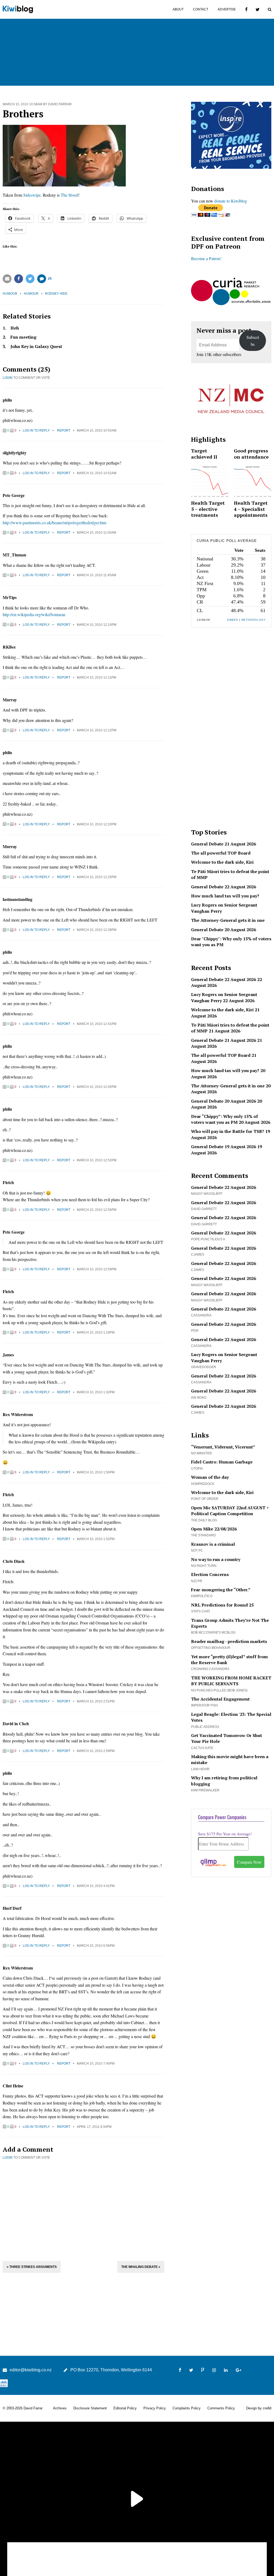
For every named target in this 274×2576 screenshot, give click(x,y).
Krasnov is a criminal (213, 1544)
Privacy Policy (155, 2408)
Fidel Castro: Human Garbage (222, 1462)
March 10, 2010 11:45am (96, 575)
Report (64, 430)
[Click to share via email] (7, 279)
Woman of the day (210, 1477)
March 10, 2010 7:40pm (96, 2064)
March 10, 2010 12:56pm (97, 1210)
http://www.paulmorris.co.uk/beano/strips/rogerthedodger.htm (54, 523)
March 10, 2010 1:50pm (96, 1472)
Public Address (205, 1727)
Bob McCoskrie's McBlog (213, 1633)
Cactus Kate (202, 1748)
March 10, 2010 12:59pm (97, 1269)
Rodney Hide (56, 294)
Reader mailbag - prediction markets (229, 1641)
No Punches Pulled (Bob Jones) (219, 1690)
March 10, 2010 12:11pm (96, 677)
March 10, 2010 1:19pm (96, 1332)
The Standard (203, 1535)
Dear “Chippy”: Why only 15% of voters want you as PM (224, 1119)
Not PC (197, 1551)
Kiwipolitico (202, 1596)
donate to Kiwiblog (231, 201)
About (178, 9)
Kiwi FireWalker (205, 1790)
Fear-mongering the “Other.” (221, 1590)
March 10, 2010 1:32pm (96, 1392)
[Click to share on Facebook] (19, 279)
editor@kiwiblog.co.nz (31, 2370)
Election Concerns (210, 1574)
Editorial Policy (125, 2408)
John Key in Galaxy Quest (36, 346)
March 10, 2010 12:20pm (97, 824)
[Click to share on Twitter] (30, 279)
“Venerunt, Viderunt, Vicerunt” (223, 1447)
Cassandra (201, 1315)
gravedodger (204, 1367)
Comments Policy (221, 2408)
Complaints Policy (187, 2408)
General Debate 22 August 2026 (224, 887)
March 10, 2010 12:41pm (97, 1024)
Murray (10, 700)
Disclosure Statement (90, 2408)
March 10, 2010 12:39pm (97, 930)
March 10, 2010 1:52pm (96, 1539)
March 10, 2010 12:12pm (97, 730)
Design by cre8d (259, 2408)
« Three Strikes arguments (32, 2267)
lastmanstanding (18, 899)
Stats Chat (201, 1611)
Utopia (197, 1469)
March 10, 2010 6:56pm (96, 1946)
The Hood (69, 195)
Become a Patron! (206, 258)
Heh (15, 328)
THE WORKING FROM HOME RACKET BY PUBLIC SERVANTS (231, 1681)
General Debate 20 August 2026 (224, 930)
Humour (10, 294)
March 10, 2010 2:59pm (96, 1751)
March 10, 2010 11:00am (96, 533)
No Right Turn (204, 1566)
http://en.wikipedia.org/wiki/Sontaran (34, 614)
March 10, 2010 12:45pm (97, 1087)
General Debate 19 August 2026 (224, 1147)
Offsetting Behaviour (211, 1648)
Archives (60, 2408)
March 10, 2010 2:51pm (96, 1701)
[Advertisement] (83, 2210)
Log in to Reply (36, 430)
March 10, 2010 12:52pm (97, 1160)
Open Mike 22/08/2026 (214, 1529)
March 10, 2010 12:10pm (97, 625)
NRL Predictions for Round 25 (222, 1605)
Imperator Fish (204, 1705)
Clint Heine (13, 2086)
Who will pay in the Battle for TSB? (228, 1131)
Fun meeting (23, 337)
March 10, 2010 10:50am (97, 430)
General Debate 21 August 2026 (224, 844)
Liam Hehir (200, 1769)
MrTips (10, 597)
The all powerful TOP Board (221, 853)
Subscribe (253, 341)
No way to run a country (216, 1559)
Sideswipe (32, 195)
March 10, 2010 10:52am (97, 473)
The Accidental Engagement (220, 1699)
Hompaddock (203, 1484)
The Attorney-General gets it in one (228, 920)
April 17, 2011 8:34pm (94, 2127)
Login (8, 378)
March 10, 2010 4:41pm (96, 1886)
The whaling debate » (141, 2267)
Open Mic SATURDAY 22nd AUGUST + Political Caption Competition (230, 1511)
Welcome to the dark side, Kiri (222, 862)
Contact (201, 9)
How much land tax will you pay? (225, 896)
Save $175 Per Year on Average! (225, 1834)
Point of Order (205, 1499)
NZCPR (197, 1581)
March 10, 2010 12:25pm (97, 877)
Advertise (227, 9)
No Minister (201, 1453)
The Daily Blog (204, 1520)
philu (7, 400)
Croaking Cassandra (210, 1669)
